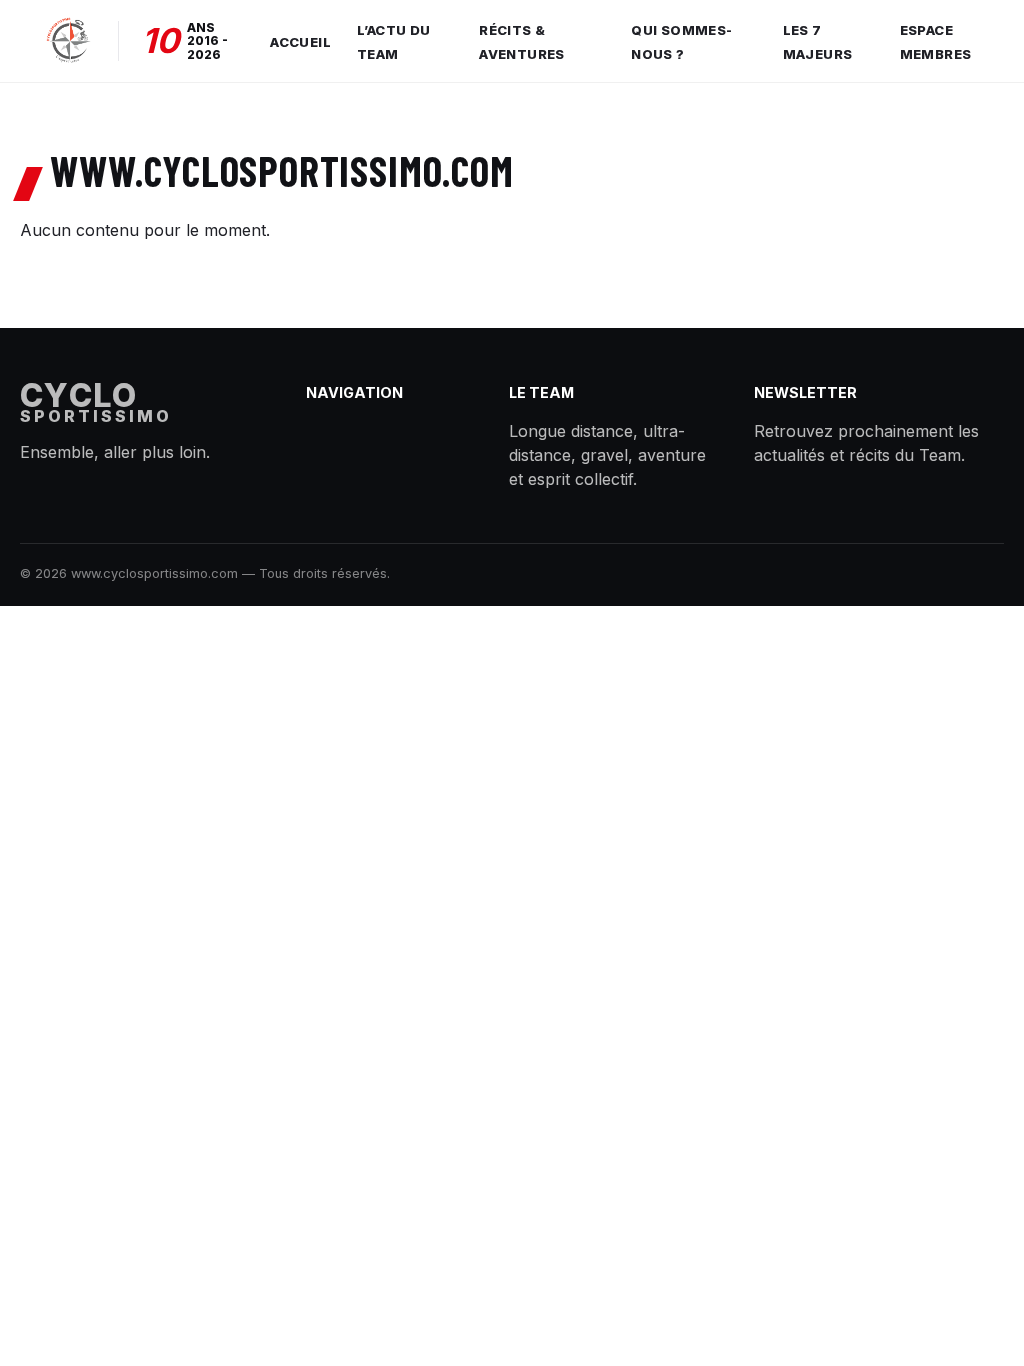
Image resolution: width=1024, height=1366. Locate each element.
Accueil (300, 42)
